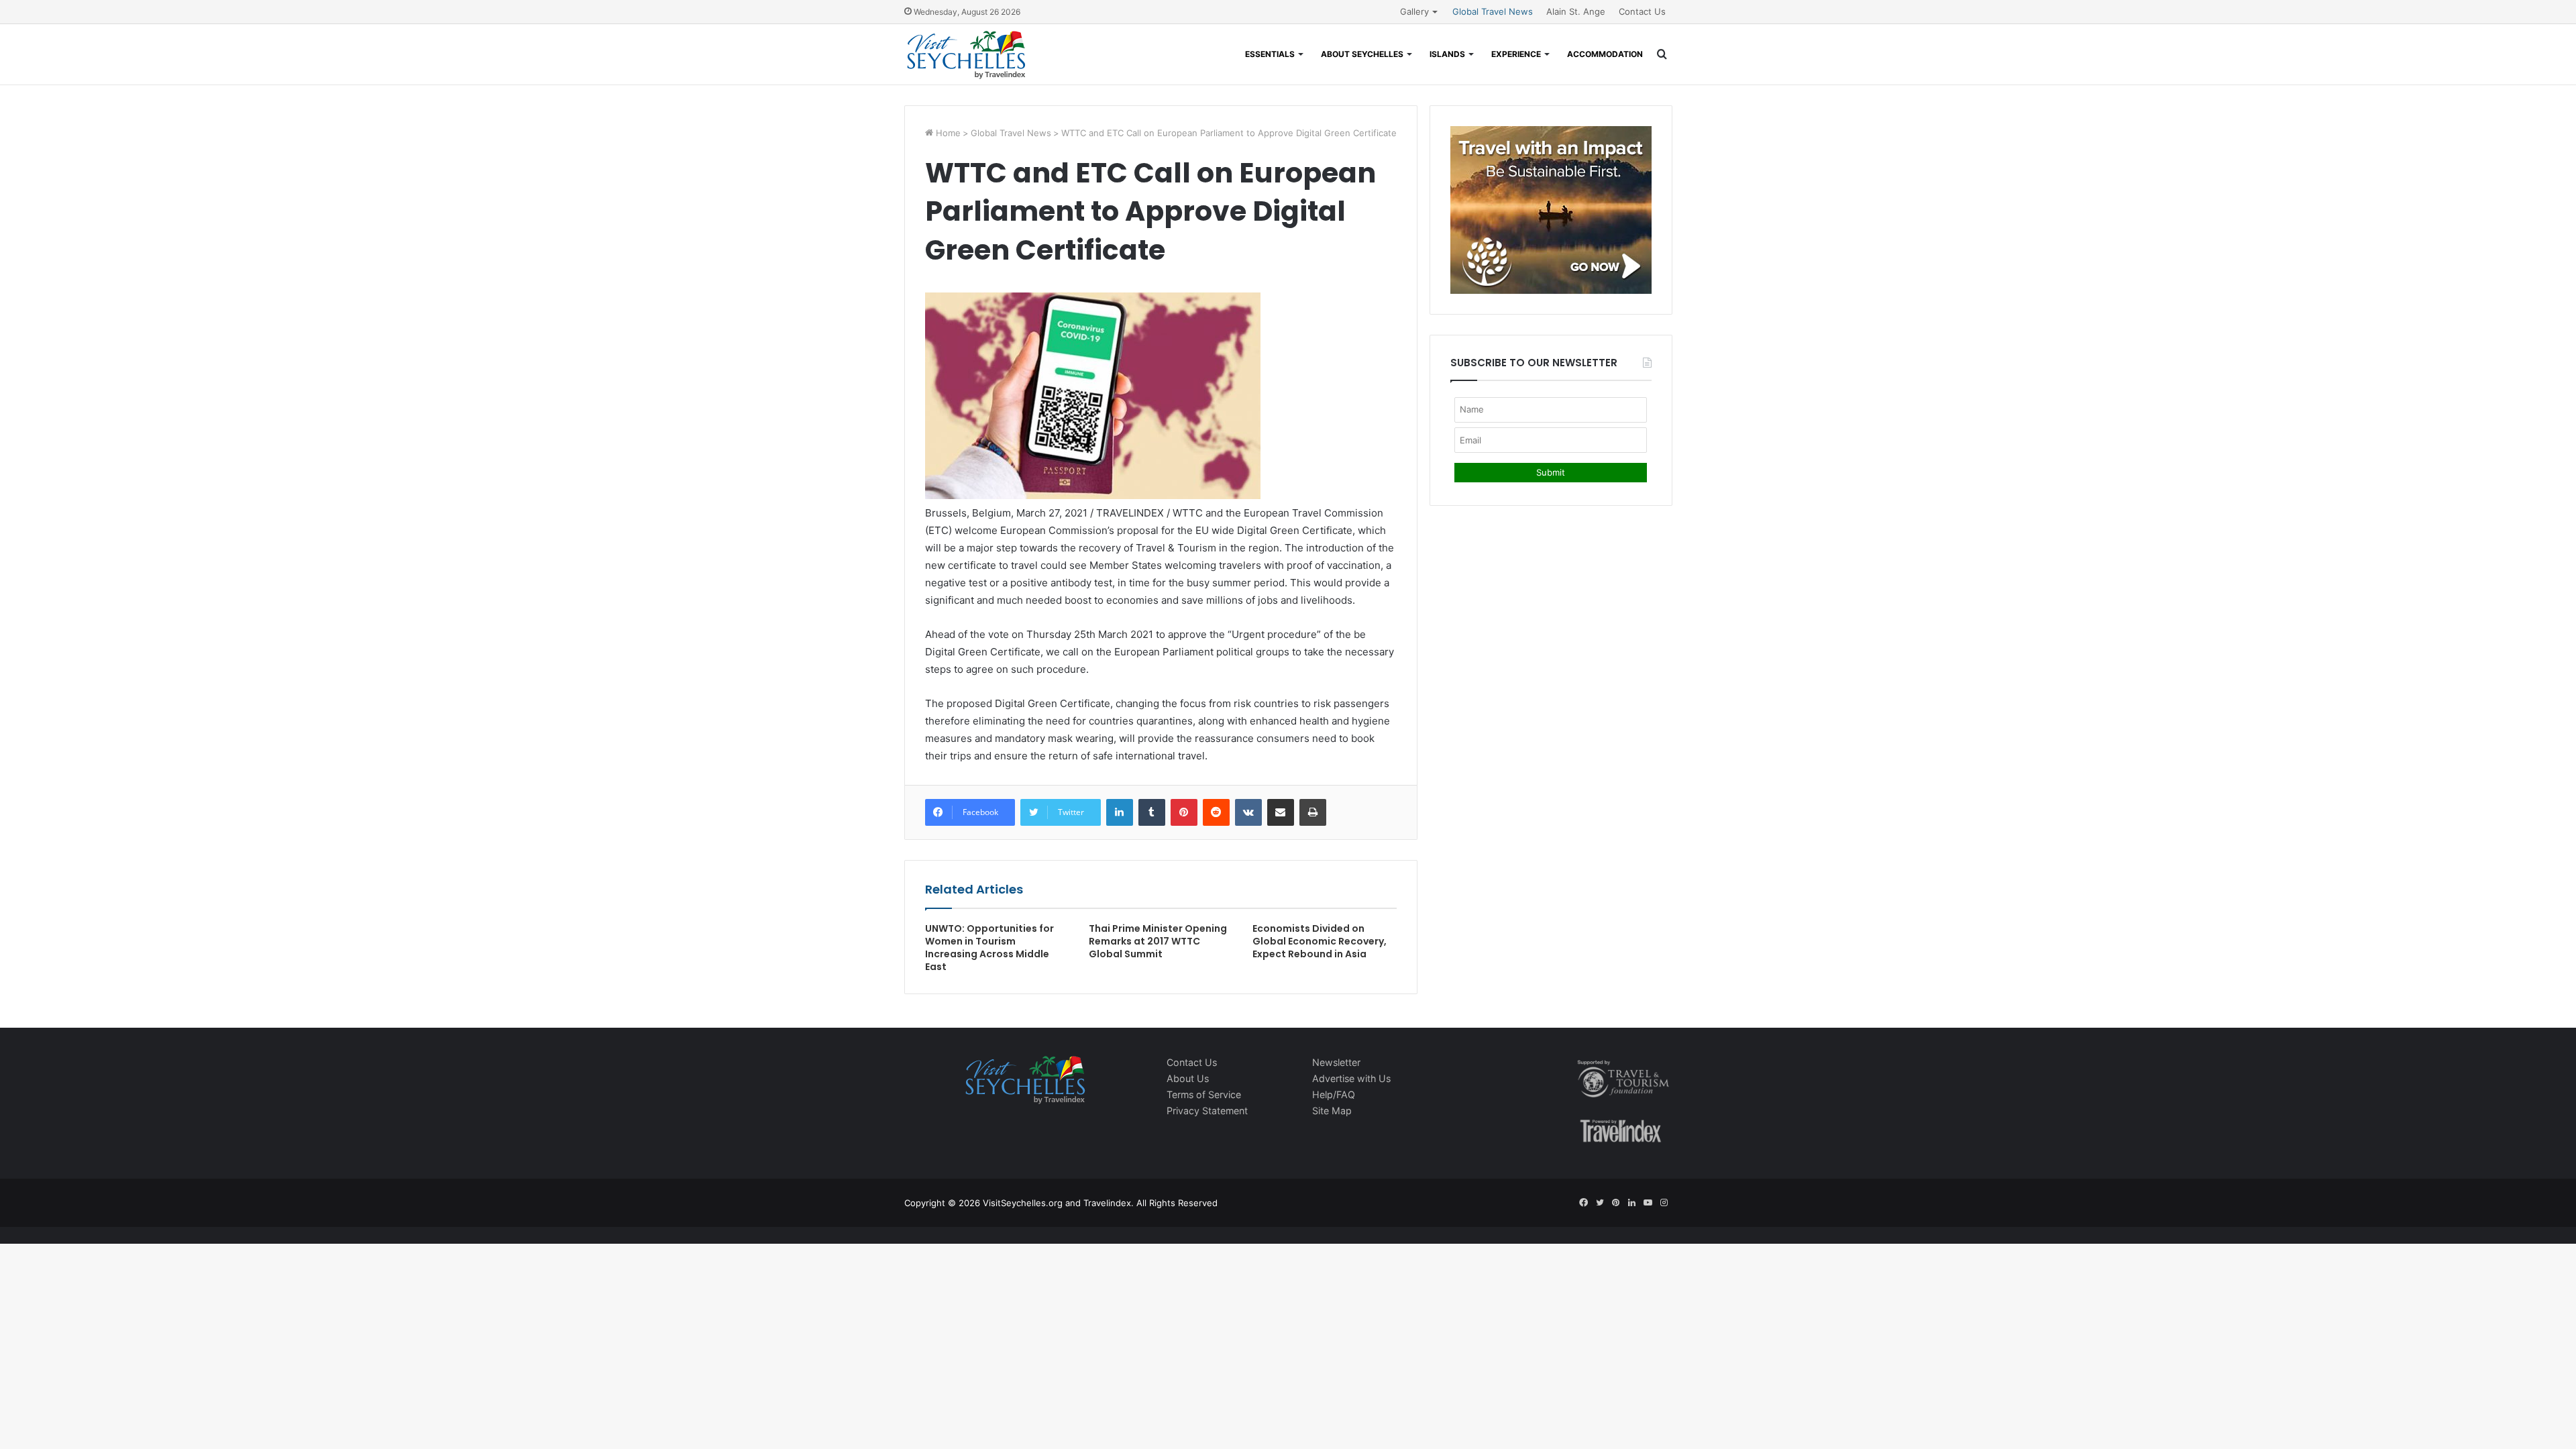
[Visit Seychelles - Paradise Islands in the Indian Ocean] (966, 54)
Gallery (1414, 11)
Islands (1447, 54)
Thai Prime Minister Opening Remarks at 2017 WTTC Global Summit (1158, 941)
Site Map (1332, 1111)
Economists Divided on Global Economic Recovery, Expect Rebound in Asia (1320, 941)
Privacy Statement (1207, 1111)
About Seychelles (1362, 54)
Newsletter (1336, 1062)
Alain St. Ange (1576, 11)
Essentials (1270, 54)
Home (947, 133)
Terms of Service (1204, 1094)
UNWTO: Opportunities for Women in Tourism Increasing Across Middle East (989, 948)
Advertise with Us (1351, 1078)
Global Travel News (1493, 11)
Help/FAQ (1334, 1094)
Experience (1516, 54)
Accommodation (1605, 54)
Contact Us (1642, 11)
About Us (1188, 1078)
